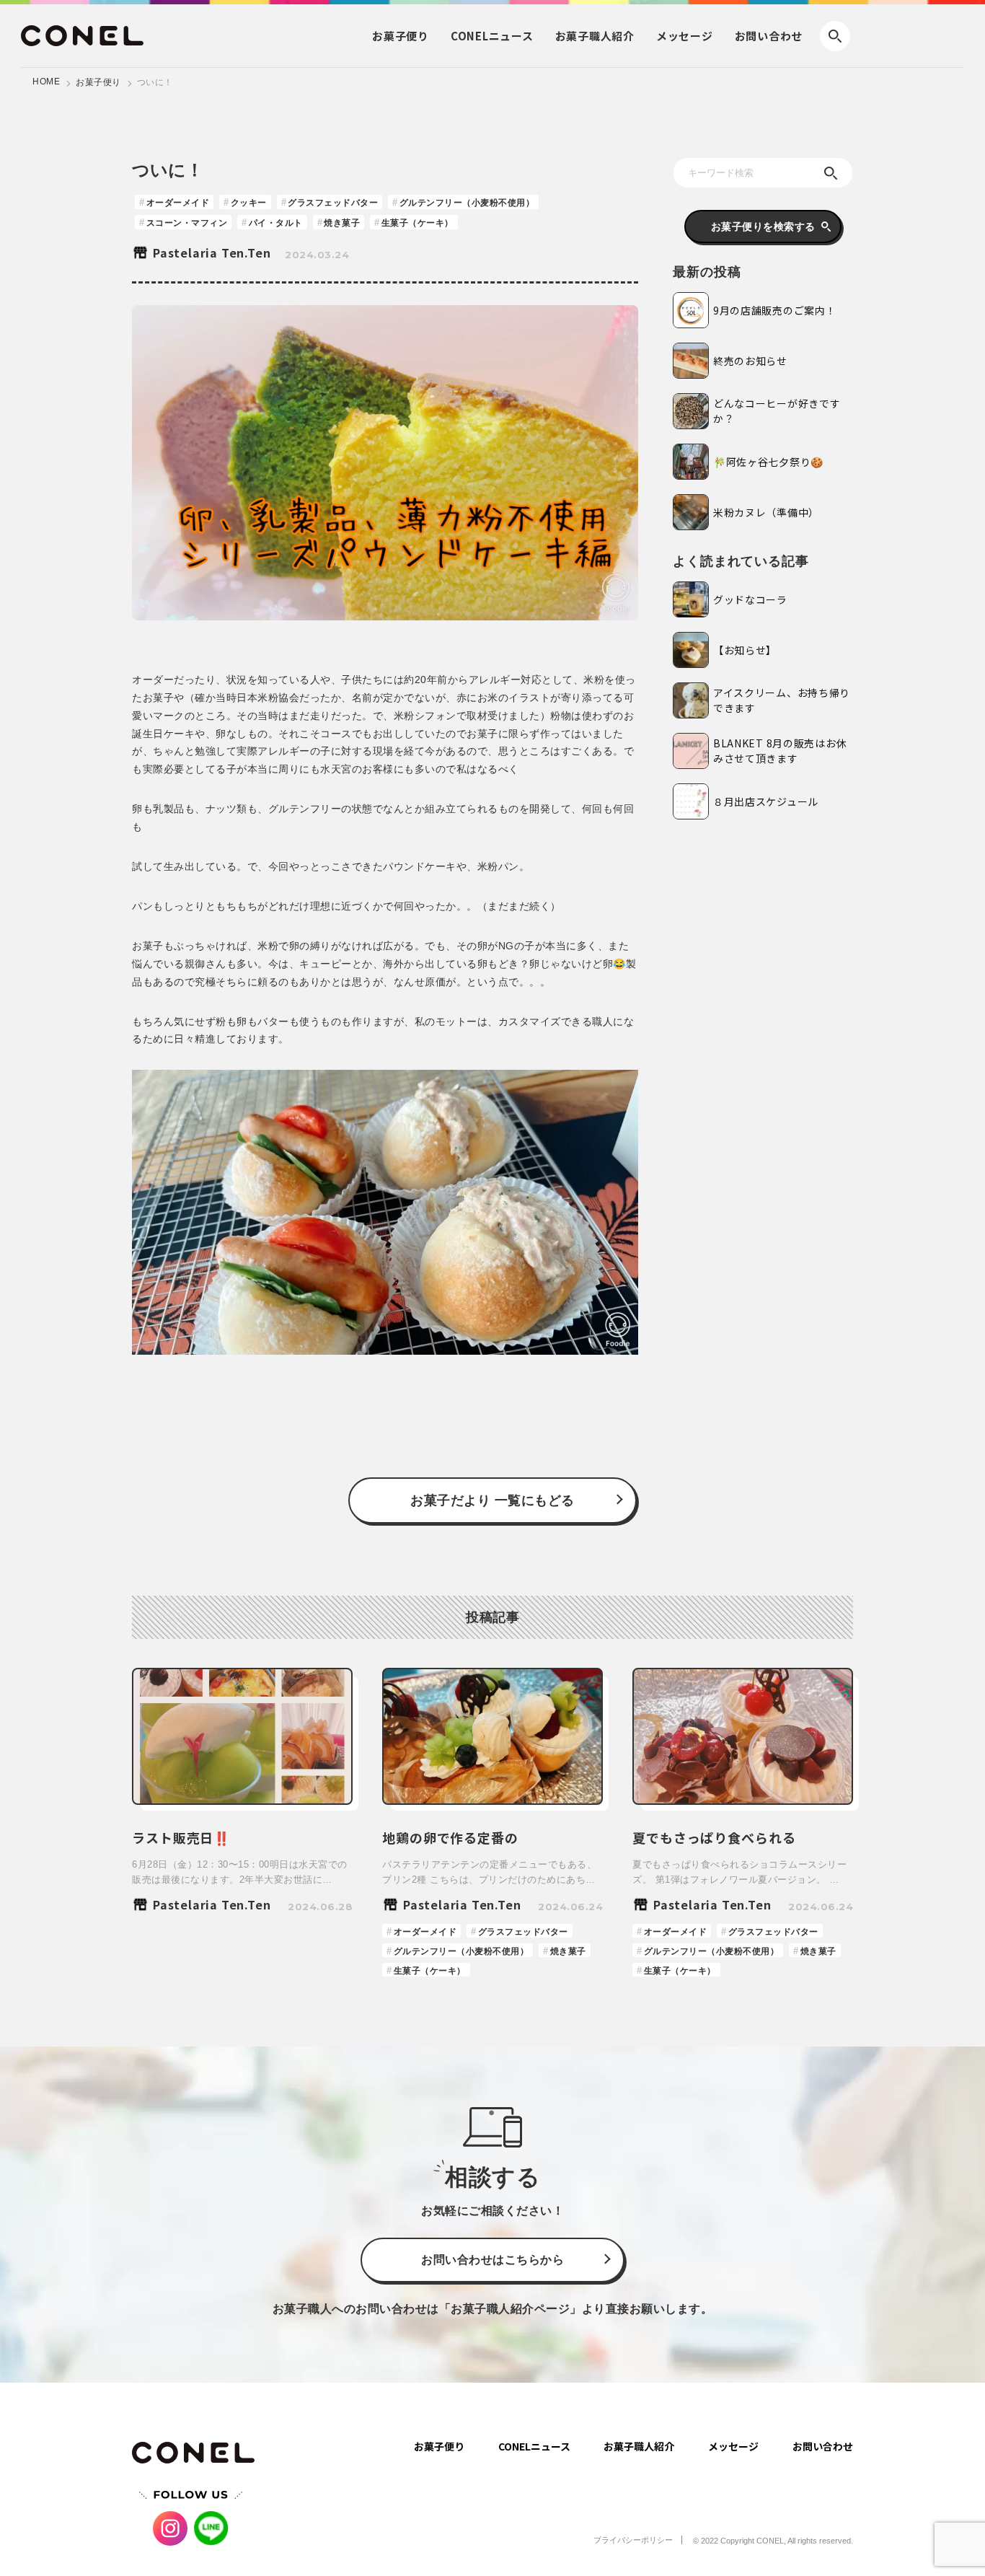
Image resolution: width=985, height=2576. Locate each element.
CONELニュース (534, 2446)
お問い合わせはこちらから (492, 2260)
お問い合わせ (769, 36)
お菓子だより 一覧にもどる (492, 1500)
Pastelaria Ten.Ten (212, 252)
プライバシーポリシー (633, 2540)
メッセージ (685, 36)
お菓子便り (98, 82)
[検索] (831, 173)
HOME (46, 82)
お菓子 (401, 36)
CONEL (492, 36)
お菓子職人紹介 (639, 2446)
